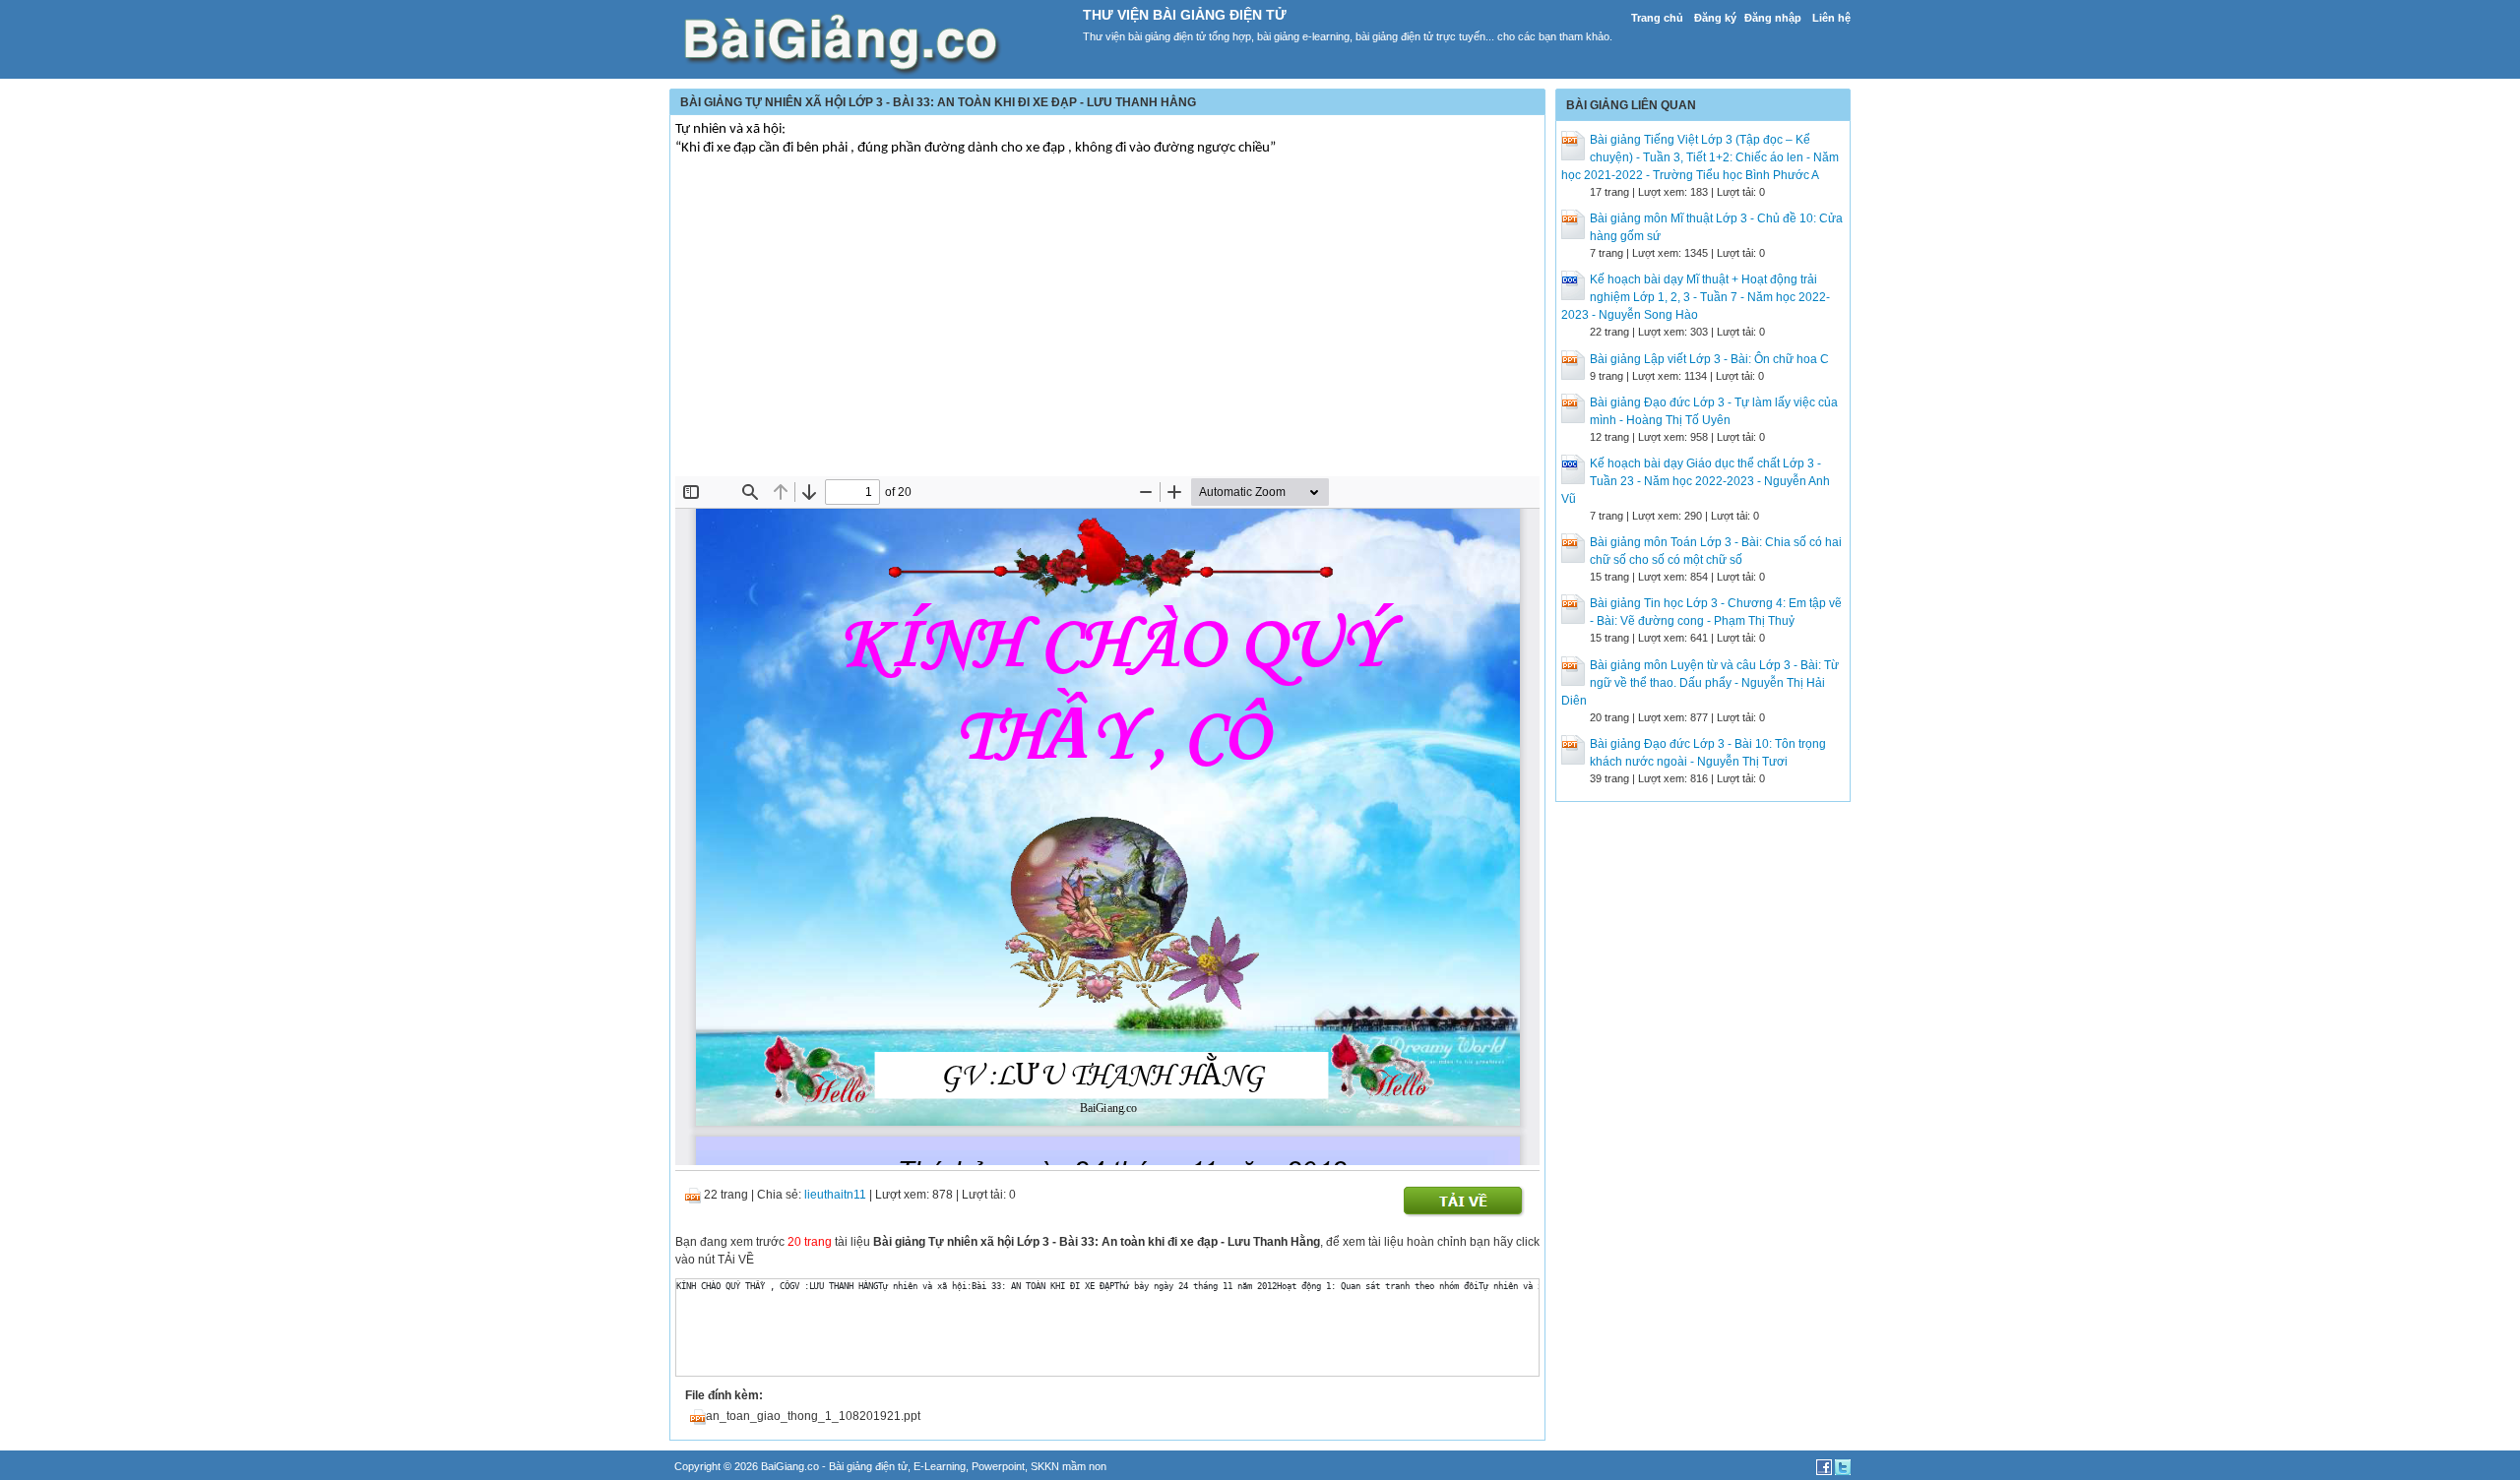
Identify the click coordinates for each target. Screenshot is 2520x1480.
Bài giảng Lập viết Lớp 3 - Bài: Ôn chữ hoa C (1709, 359)
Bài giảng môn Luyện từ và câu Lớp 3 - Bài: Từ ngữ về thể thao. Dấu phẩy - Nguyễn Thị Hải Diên (1700, 683)
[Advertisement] (1107, 329)
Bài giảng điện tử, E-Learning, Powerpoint (927, 1466)
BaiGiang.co (790, 1466)
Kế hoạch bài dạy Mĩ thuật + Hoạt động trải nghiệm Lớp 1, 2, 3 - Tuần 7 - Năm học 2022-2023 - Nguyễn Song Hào (1696, 297)
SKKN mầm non (1069, 1466)
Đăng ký (1715, 18)
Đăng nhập (1773, 18)
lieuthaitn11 (835, 1195)
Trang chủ (1657, 18)
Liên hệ (1831, 18)
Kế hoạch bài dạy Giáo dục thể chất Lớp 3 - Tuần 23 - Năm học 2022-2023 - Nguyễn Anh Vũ (1696, 481)
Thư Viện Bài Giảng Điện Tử (1185, 15)
